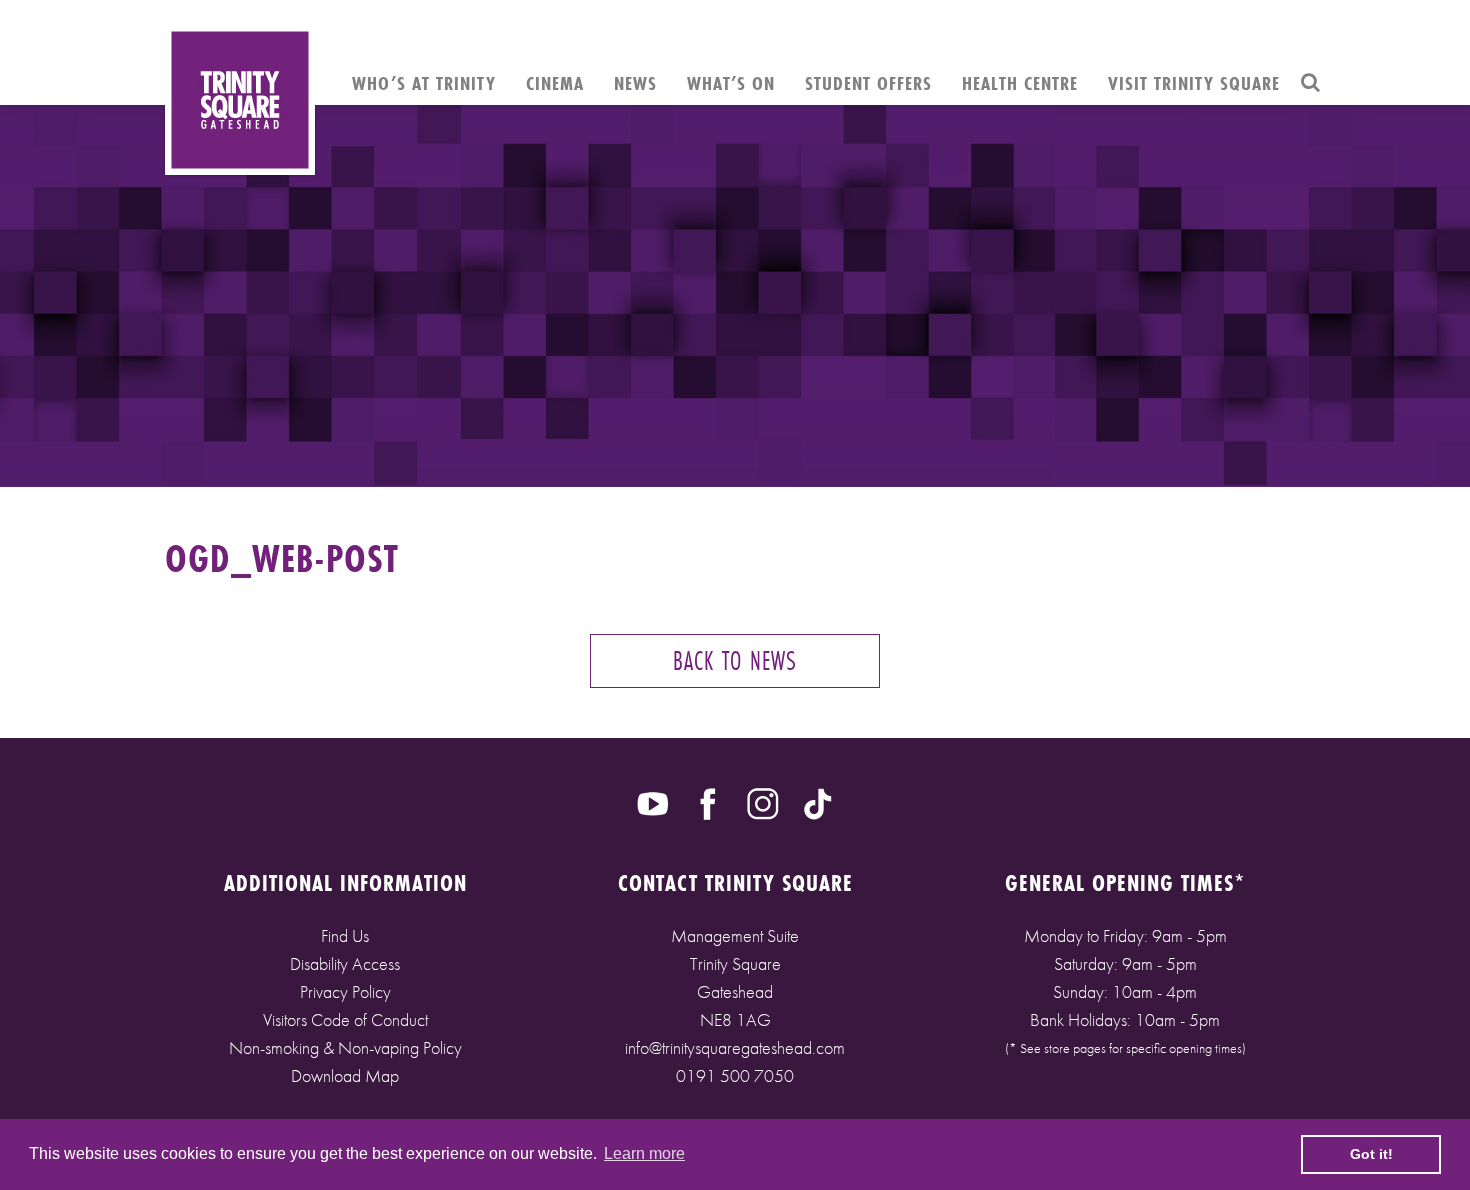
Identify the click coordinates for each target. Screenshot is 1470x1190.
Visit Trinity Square (1194, 83)
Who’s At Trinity (424, 83)
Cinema (555, 83)
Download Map (345, 1075)
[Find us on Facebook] (708, 802)
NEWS (635, 83)
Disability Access (345, 963)
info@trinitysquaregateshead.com (735, 1047)
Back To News (735, 660)
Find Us (345, 935)
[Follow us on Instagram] (763, 802)
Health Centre (1020, 83)
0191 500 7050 (735, 1075)
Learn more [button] (644, 1153)
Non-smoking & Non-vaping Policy (345, 1047)
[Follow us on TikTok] (818, 802)
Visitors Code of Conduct (345, 1019)
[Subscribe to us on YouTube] (653, 802)
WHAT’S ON (731, 83)
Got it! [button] (1371, 1154)
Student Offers (868, 83)
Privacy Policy (345, 991)
